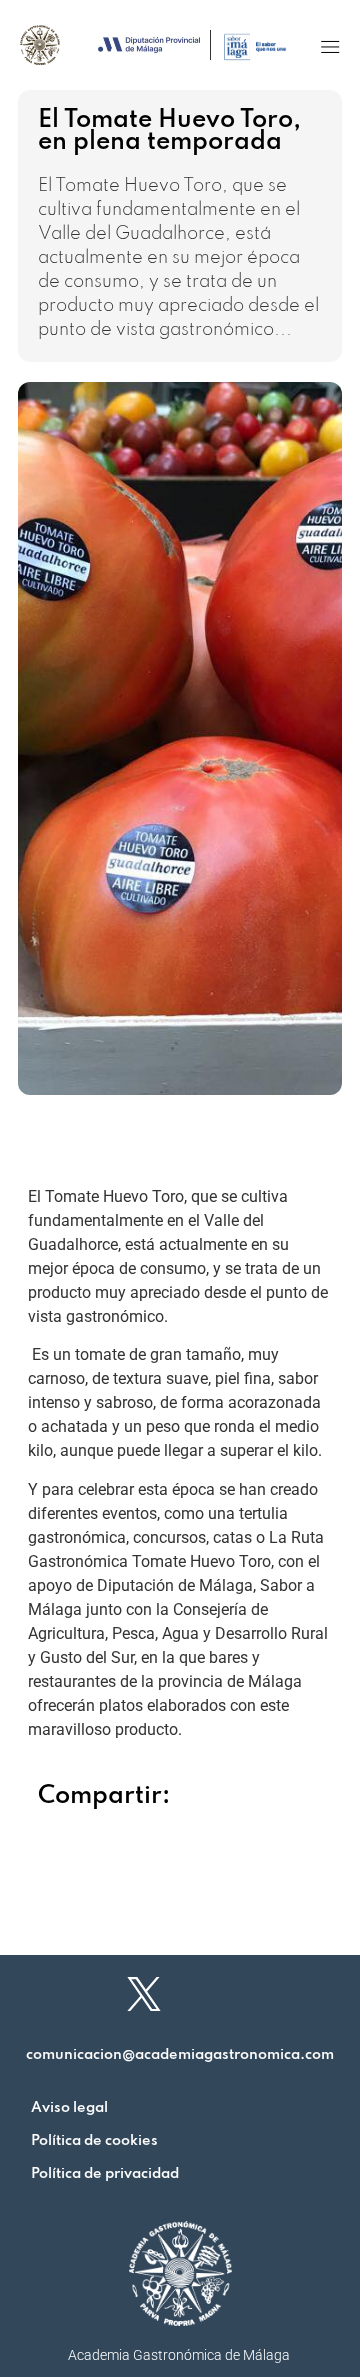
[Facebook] (71, 1994)
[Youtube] (290, 1994)
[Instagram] (217, 1994)
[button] (330, 46)
